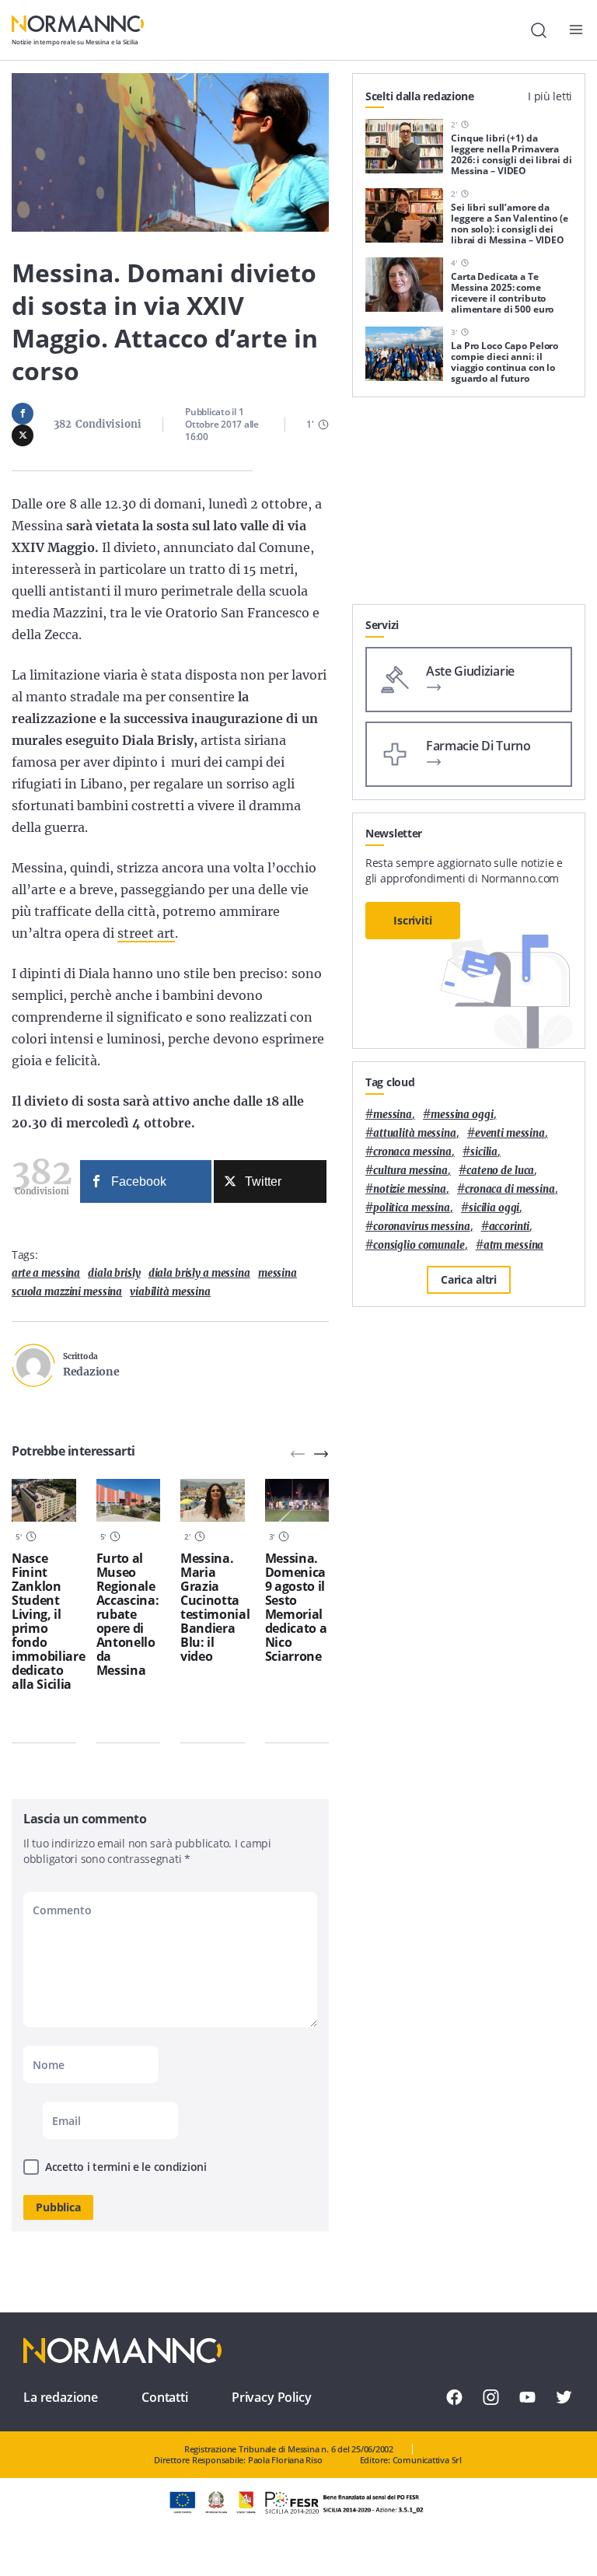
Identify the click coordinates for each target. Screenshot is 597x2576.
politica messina (412, 1208)
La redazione (61, 2397)
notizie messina (410, 1189)
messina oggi (462, 1115)
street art (146, 933)
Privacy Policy (272, 2397)
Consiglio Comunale (419, 1245)
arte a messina (46, 1273)
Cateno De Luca (500, 1171)
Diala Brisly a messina (199, 1273)
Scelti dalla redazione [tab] (420, 96)
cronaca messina (412, 1152)
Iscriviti (413, 920)
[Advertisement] (469, 507)
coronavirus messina (422, 1227)
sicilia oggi (494, 1208)
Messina (278, 1273)
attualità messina (415, 1133)
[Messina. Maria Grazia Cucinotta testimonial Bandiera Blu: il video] (213, 1500)
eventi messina (510, 1133)
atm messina (514, 1245)
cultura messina (410, 1171)
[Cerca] (539, 30)
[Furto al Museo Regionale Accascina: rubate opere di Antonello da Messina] (129, 1500)
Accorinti (510, 1227)
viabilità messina (170, 1292)
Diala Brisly (114, 1273)
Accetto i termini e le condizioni (126, 2167)
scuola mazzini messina (67, 1292)
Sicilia (484, 1152)
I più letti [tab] (550, 96)
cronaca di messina (510, 1189)
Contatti (165, 2397)
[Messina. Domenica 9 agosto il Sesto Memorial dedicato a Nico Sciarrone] (297, 1500)
